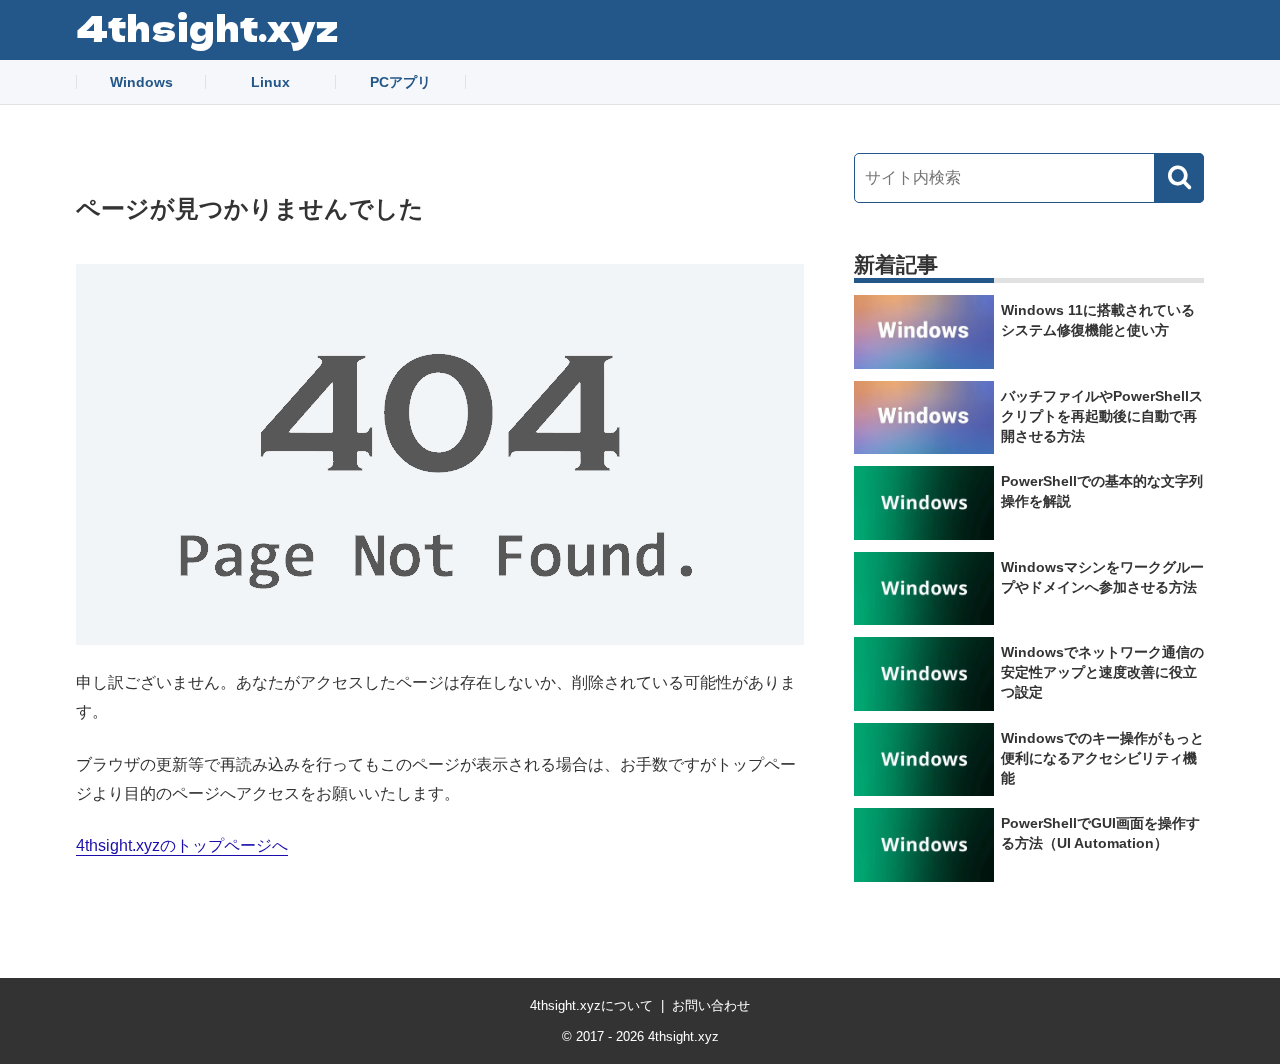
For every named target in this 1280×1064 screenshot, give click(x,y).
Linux (270, 82)
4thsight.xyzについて (591, 1005)
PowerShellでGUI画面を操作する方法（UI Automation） (1100, 833)
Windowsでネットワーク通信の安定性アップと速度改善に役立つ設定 (1102, 672)
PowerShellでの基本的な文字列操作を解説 (1102, 491)
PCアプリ (400, 82)
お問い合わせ (711, 1005)
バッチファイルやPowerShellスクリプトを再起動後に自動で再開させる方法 (1102, 416)
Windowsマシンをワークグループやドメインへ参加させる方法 (1102, 577)
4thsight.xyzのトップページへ (182, 845)
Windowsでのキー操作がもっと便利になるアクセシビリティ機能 (1102, 758)
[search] (1179, 178)
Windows (141, 82)
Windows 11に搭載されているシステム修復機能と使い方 (1098, 320)
